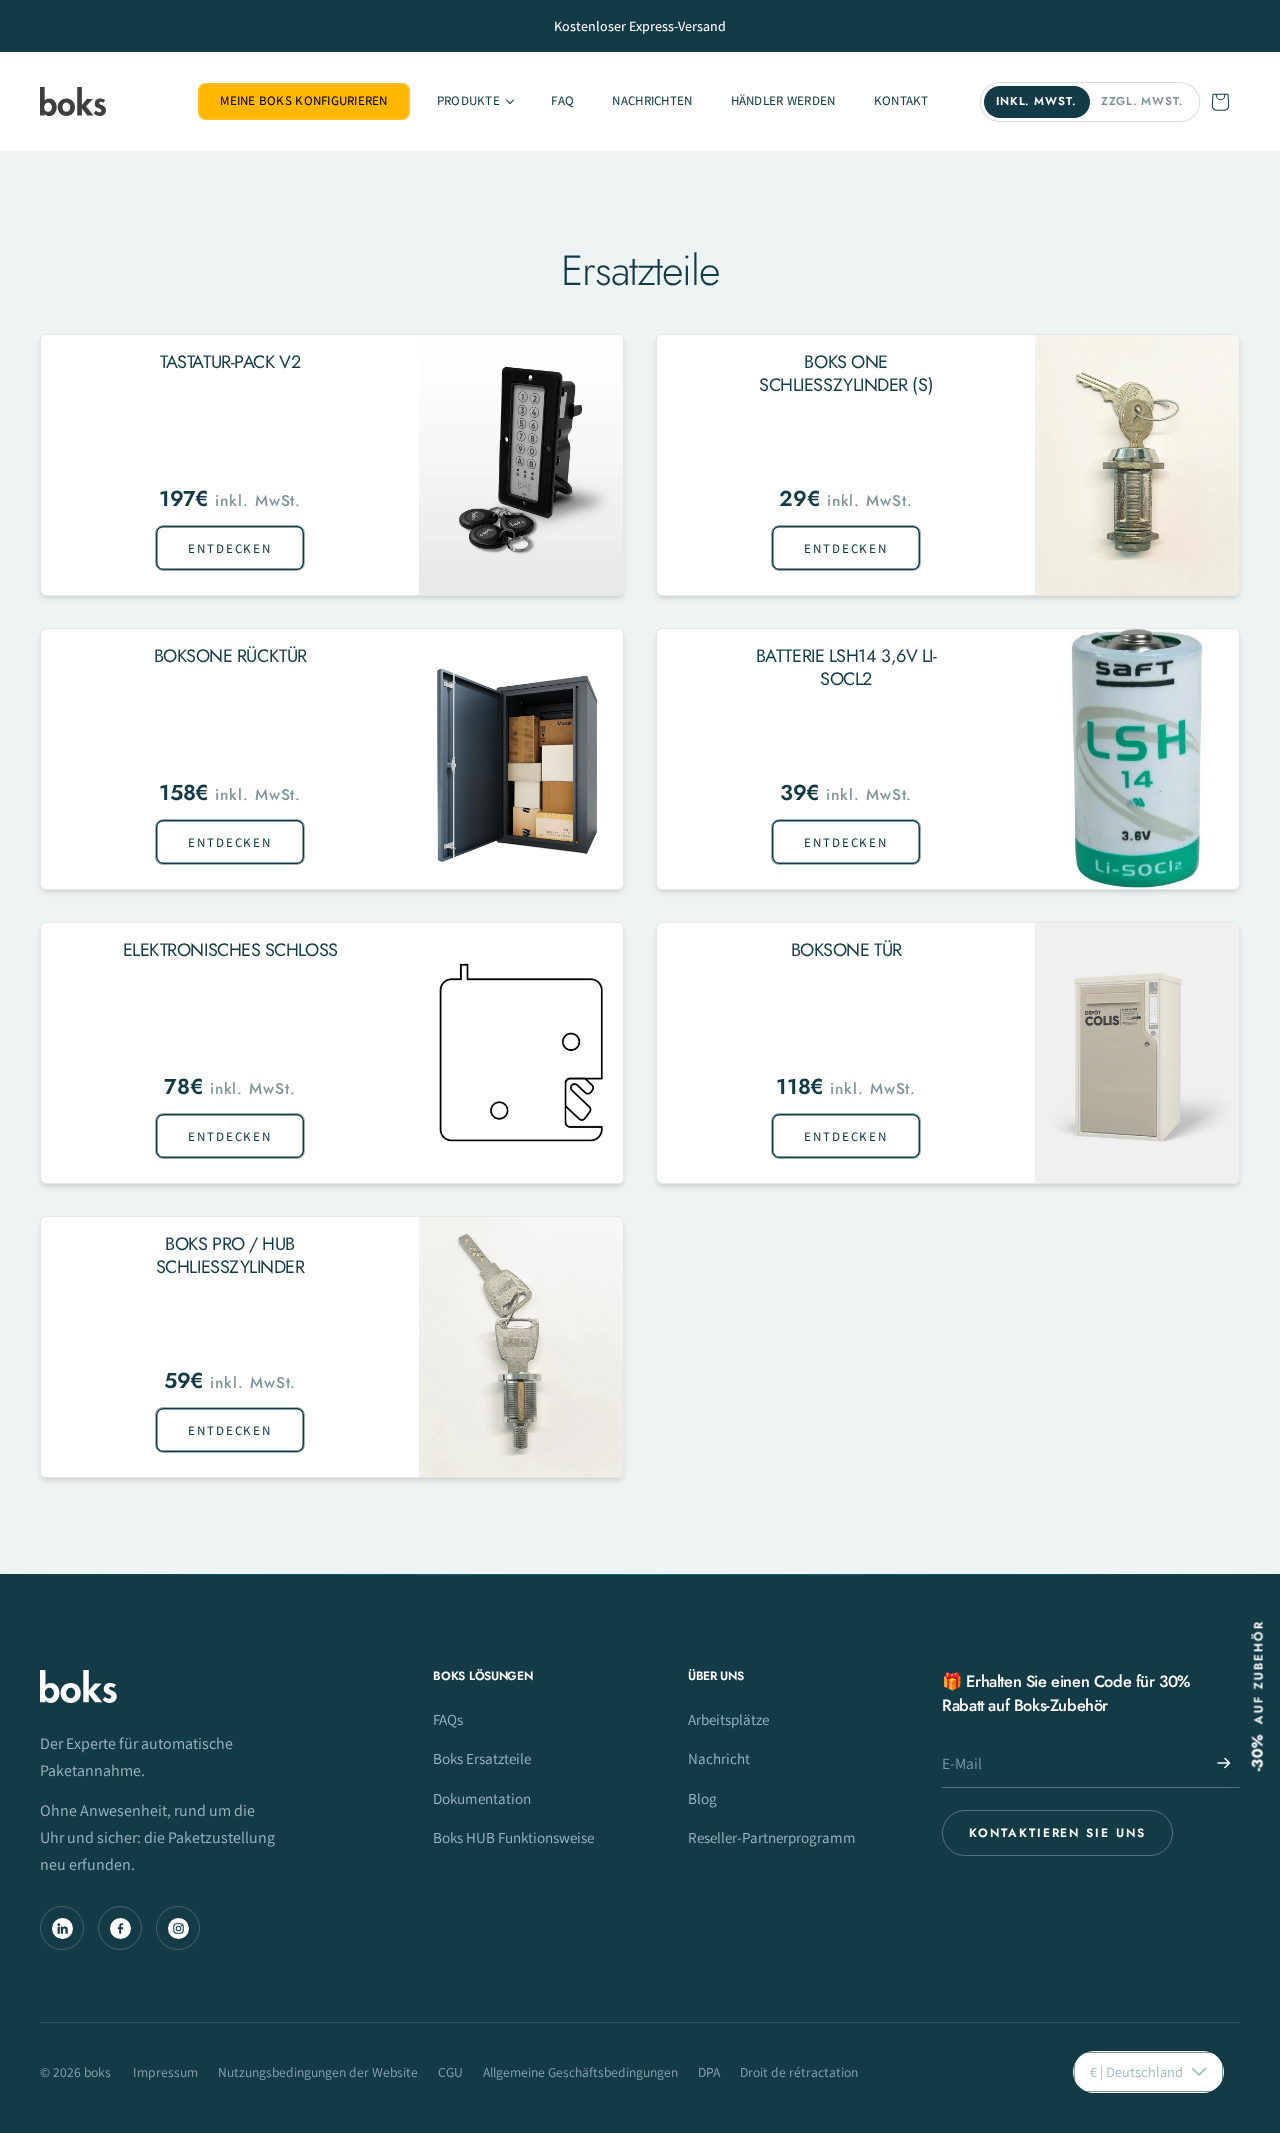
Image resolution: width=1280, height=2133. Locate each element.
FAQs (448, 1719)
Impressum (165, 2072)
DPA (709, 2072)
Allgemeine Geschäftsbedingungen (580, 2072)
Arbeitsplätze (728, 1719)
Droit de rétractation (799, 2072)
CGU (450, 2072)
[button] (475, 101)
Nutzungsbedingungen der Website (318, 2072)
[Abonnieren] (1224, 1763)
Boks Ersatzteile (482, 1758)
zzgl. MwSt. (1142, 101)
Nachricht (719, 1758)
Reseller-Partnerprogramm (772, 1837)
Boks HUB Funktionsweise (513, 1837)
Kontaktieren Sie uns (1057, 1833)
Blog (702, 1798)
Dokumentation (482, 1798)
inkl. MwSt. (1036, 101)
